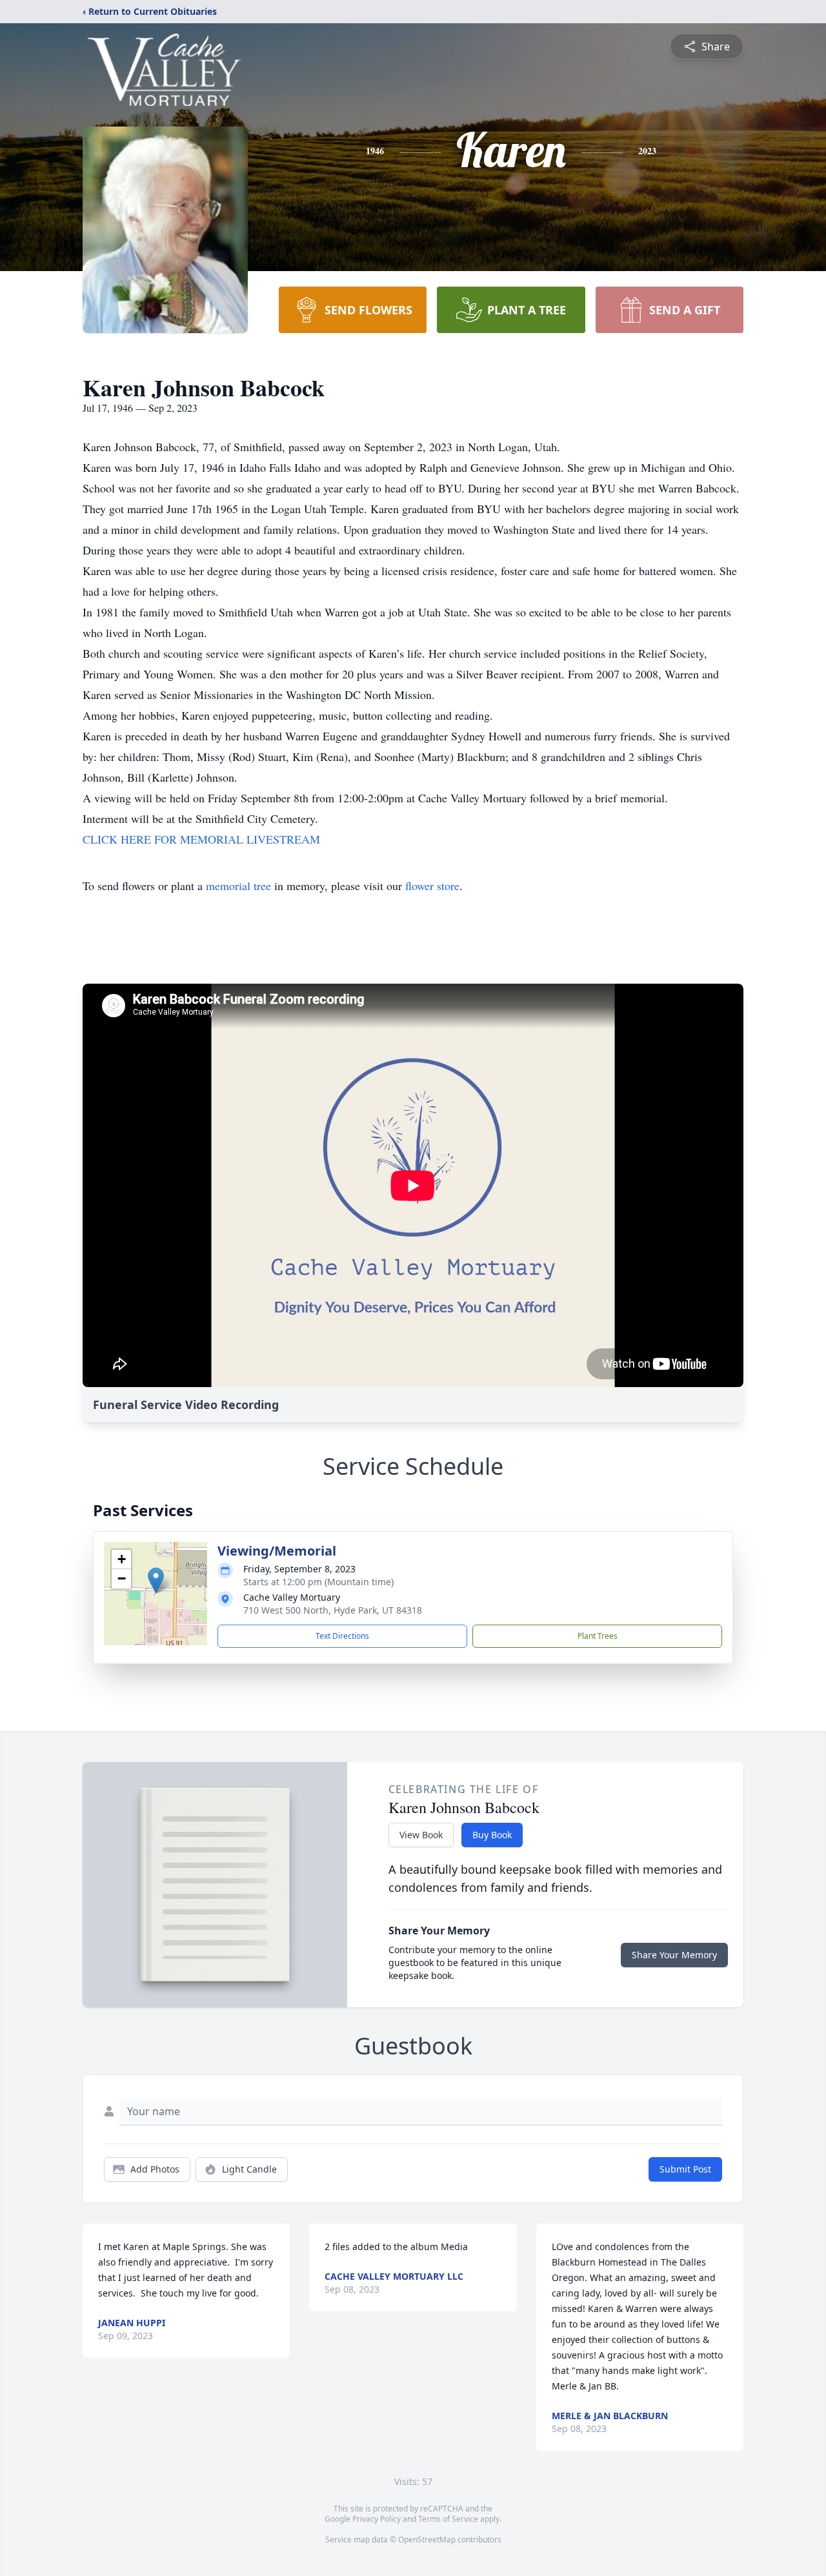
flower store (432, 886)
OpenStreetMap (427, 2540)
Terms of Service (448, 2519)
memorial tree (238, 886)
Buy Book (492, 1835)
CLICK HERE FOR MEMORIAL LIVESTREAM (201, 839)
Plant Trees (598, 1636)
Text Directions (342, 1636)
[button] (156, 1580)
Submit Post (685, 2169)
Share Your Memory (674, 1955)
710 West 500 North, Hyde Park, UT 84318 (333, 1610)
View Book (421, 1835)
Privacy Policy (377, 2519)
